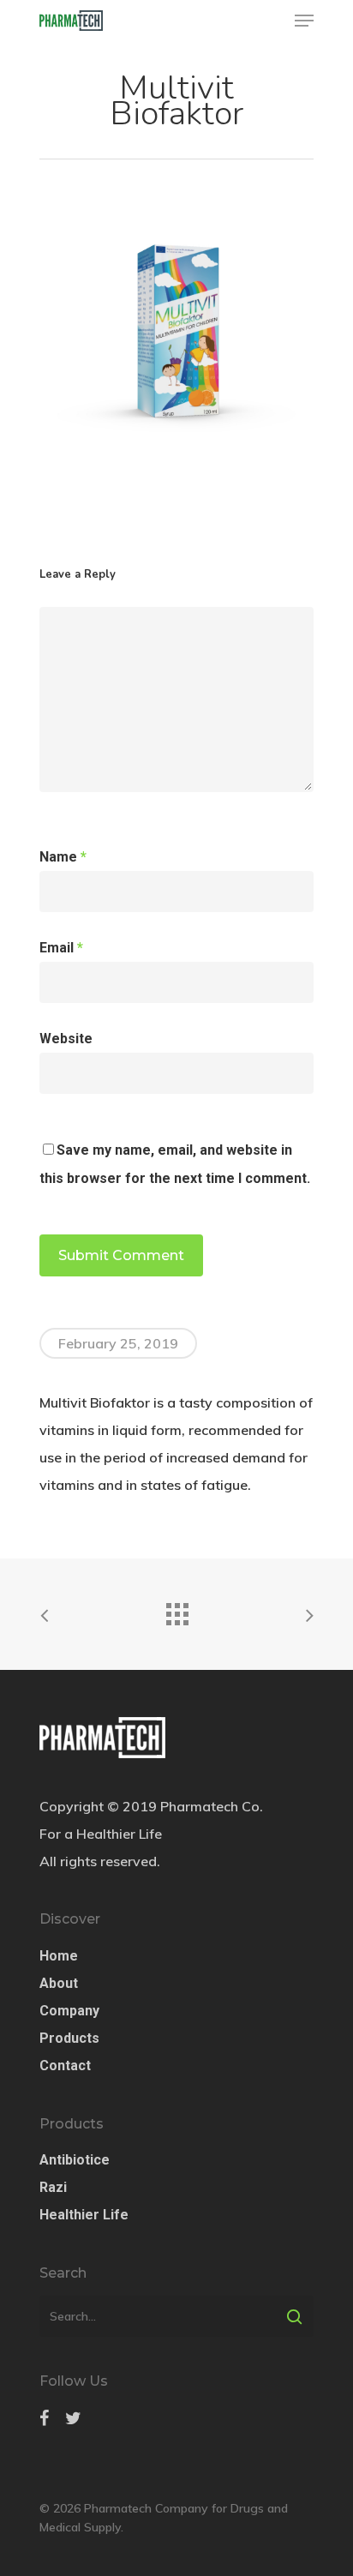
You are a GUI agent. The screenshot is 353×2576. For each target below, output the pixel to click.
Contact (65, 2066)
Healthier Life (84, 2215)
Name (63, 857)
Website (66, 1039)
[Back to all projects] (176, 1610)
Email (61, 948)
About (59, 1983)
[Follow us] (73, 2418)
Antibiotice (75, 2160)
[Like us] (44, 2418)
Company (69, 2011)
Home (59, 1956)
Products (69, 2038)
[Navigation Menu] (304, 21)
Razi (53, 2187)
